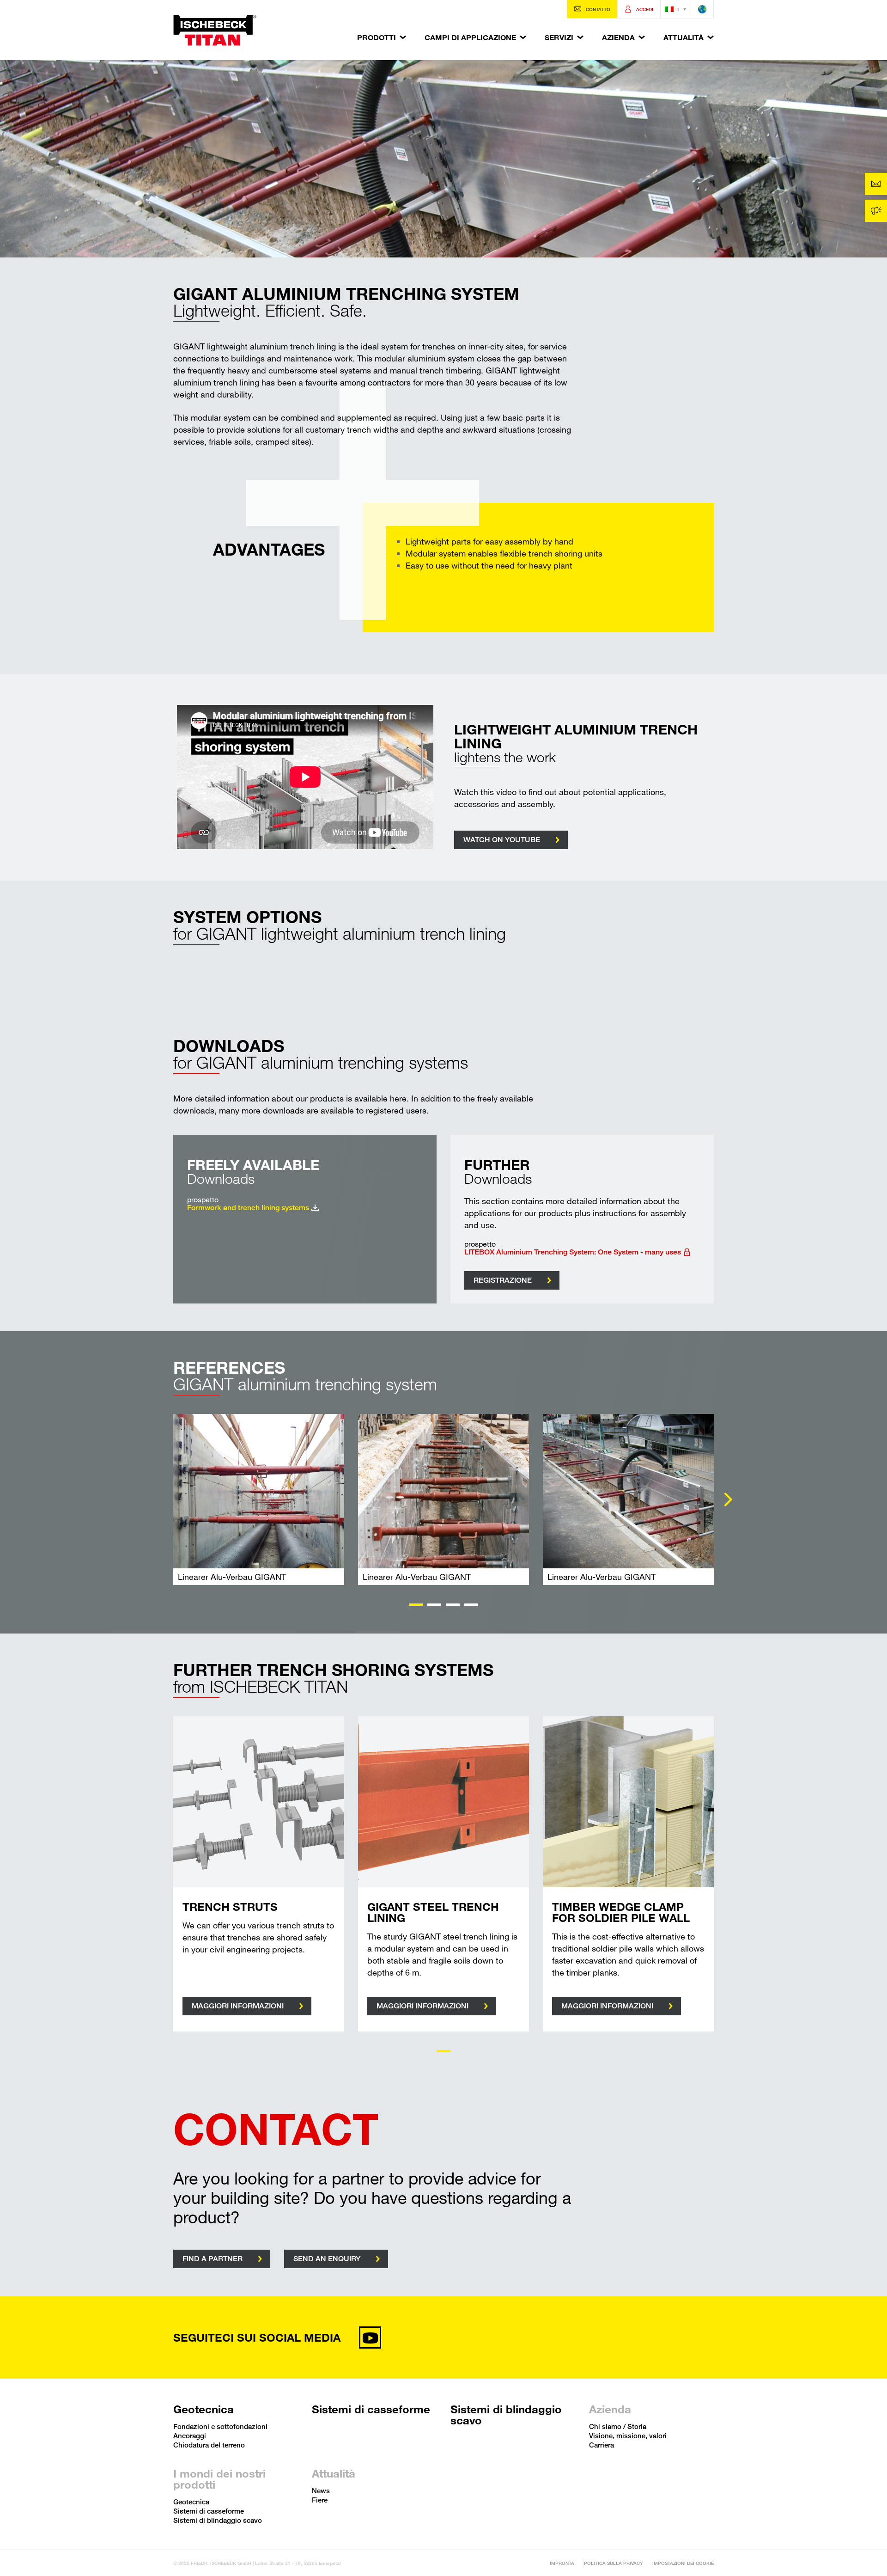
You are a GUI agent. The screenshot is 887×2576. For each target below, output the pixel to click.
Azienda (618, 37)
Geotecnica (204, 2409)
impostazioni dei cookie (683, 2563)
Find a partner (213, 2259)
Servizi (559, 37)
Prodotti (377, 37)
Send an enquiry (327, 2259)
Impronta (562, 2563)
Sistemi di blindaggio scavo (506, 2415)
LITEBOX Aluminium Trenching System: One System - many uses (573, 1252)
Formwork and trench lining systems (248, 1208)
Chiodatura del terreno (209, 2445)
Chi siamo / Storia (618, 2426)
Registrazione (503, 1280)
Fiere (320, 2500)
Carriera (601, 2445)
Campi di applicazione (470, 37)
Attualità (683, 37)
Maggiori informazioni (238, 2006)
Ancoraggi (190, 2435)
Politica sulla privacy (613, 2563)
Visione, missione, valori (628, 2435)
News (321, 2490)
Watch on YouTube (502, 840)
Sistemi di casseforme (371, 2409)
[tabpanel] (259, 1499)
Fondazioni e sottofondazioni (220, 2426)
